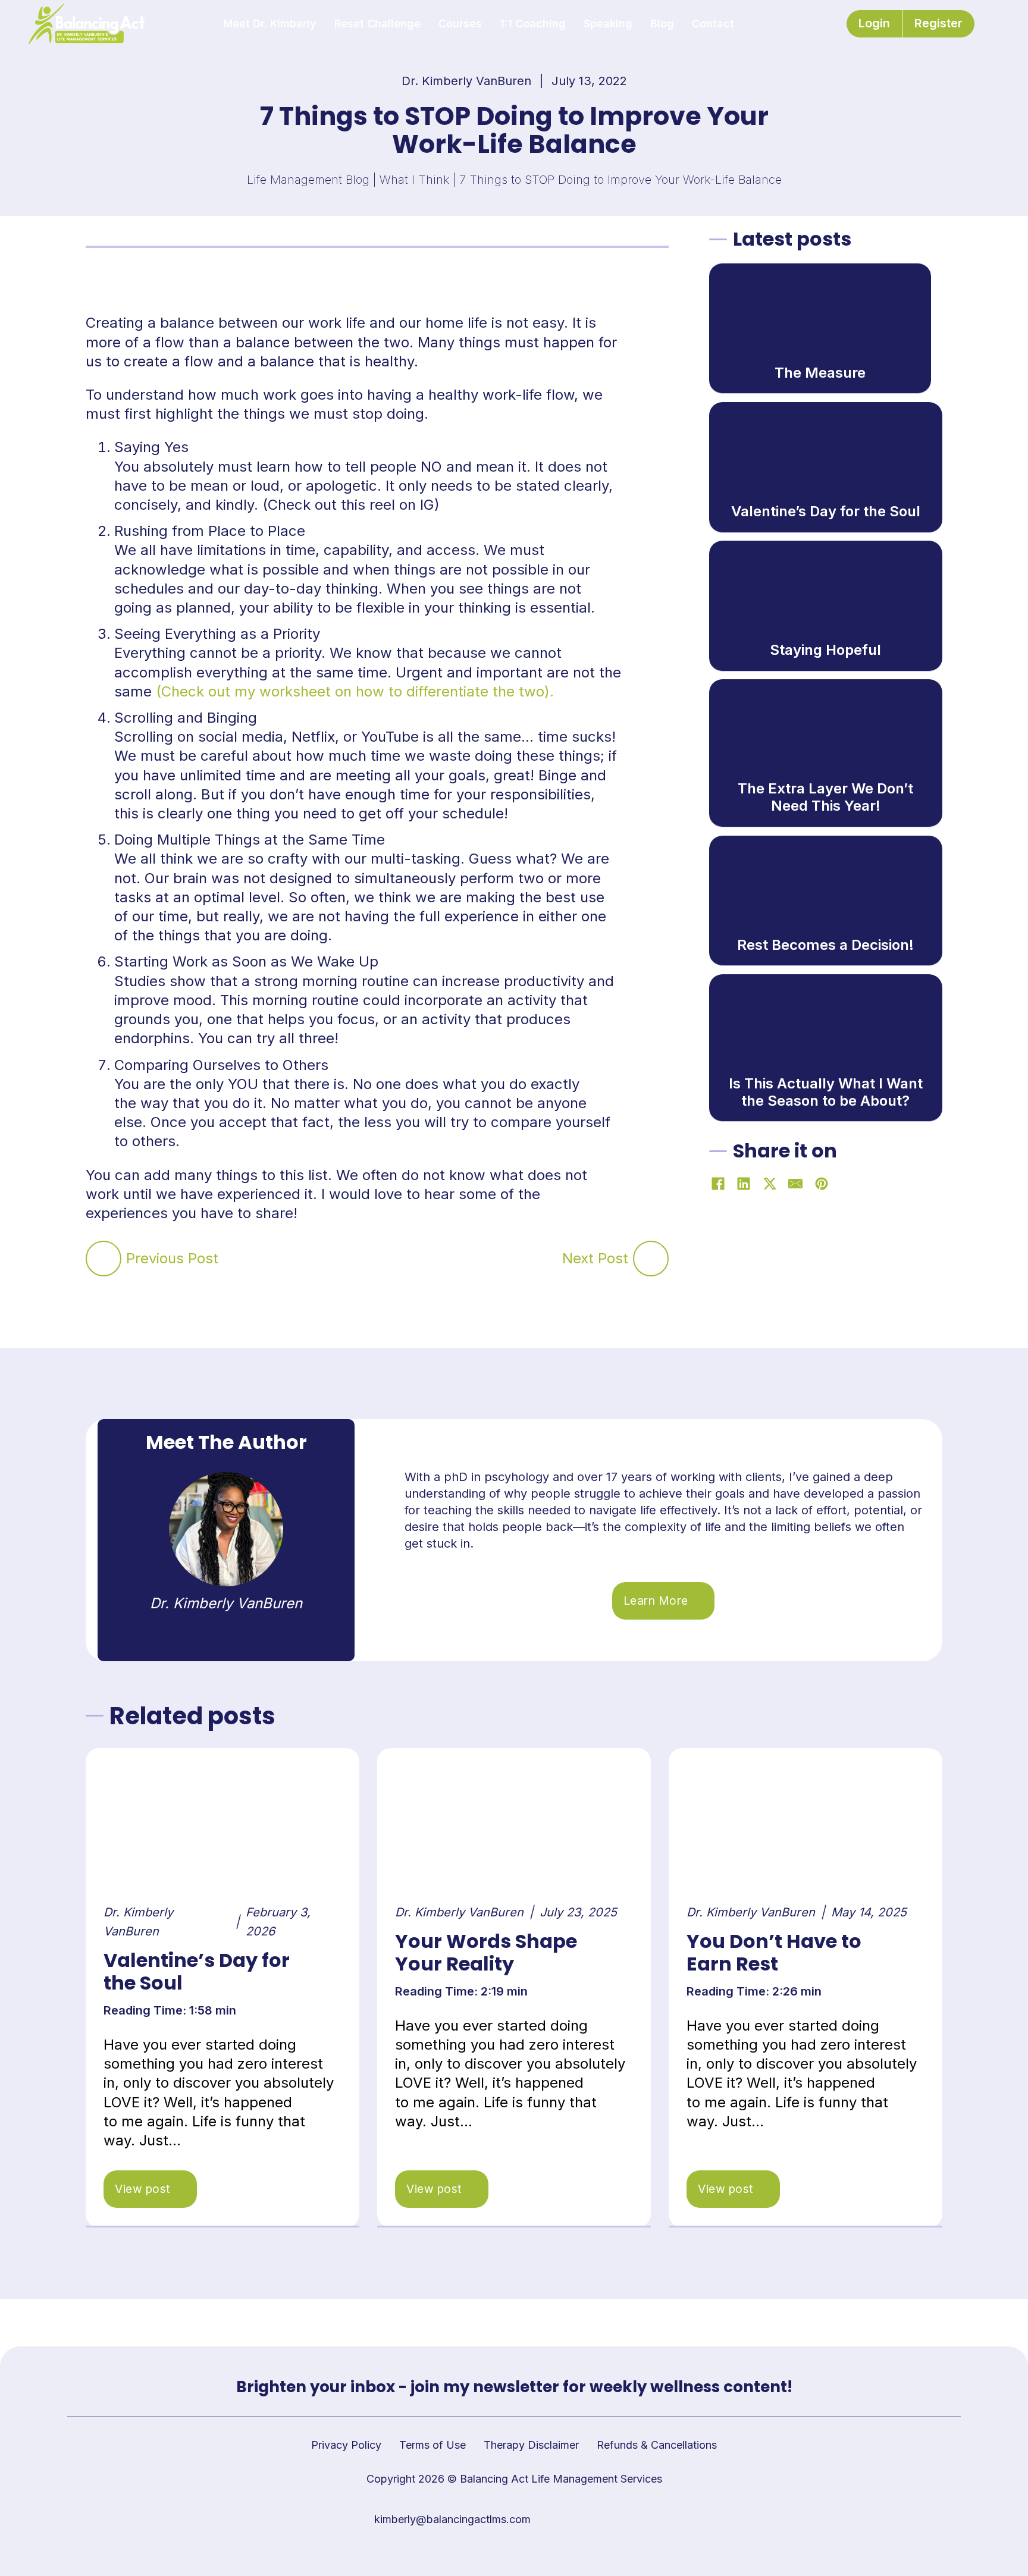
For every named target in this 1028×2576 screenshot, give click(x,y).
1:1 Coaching (533, 23)
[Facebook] (718, 1184)
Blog (662, 23)
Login (874, 23)
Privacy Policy (346, 2445)
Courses (460, 23)
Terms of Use (432, 2445)
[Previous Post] (104, 1259)
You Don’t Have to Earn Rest (774, 1952)
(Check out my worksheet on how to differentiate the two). (355, 691)
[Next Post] (651, 1259)
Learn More (656, 1601)
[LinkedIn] (744, 1184)
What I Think (414, 180)
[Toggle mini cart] (994, 24)
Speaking (608, 23)
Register (938, 23)
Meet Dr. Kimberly (270, 23)
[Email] (795, 1184)
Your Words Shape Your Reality (486, 1952)
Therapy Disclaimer (531, 2445)
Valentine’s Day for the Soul (197, 1971)
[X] (770, 1184)
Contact (713, 23)
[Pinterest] (822, 1184)
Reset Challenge (377, 23)
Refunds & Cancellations (657, 2445)
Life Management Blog (308, 180)
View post (143, 2189)
